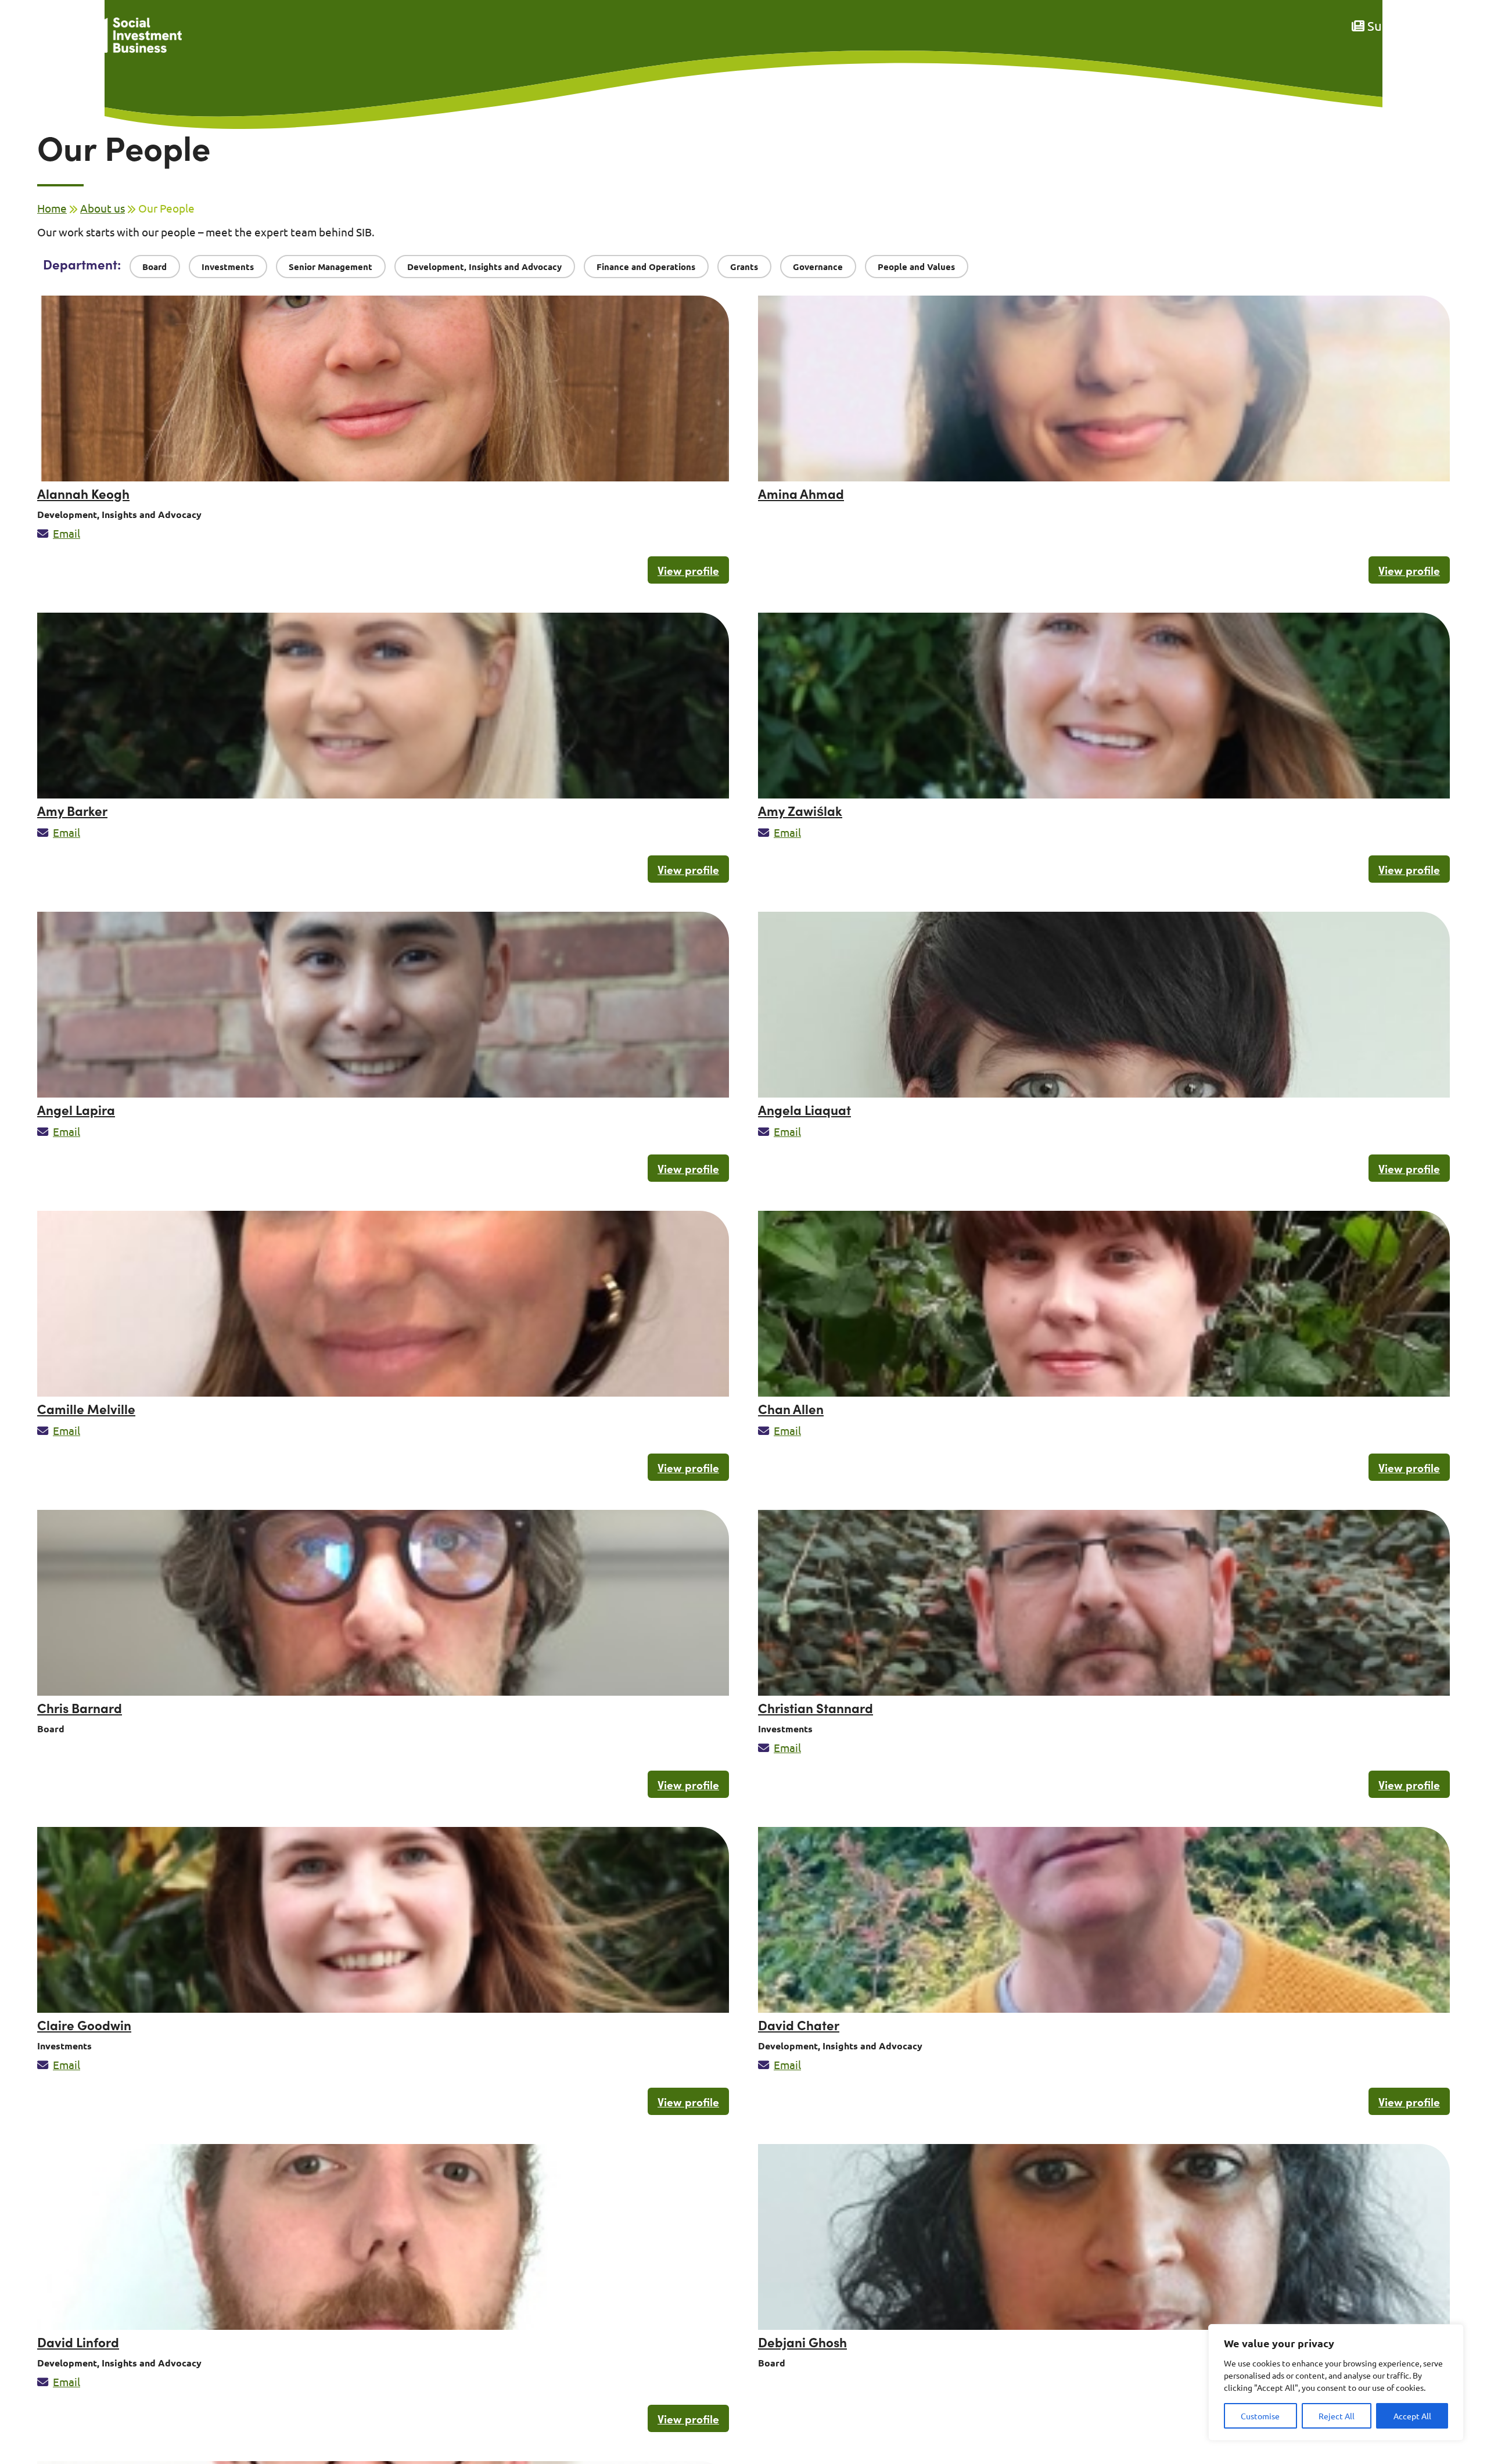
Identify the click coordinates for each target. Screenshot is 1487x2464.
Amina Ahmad (801, 493)
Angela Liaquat (804, 1109)
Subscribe (1394, 26)
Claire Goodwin (84, 2025)
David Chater (799, 2025)
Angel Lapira (76, 1109)
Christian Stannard (816, 1708)
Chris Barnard (80, 1708)
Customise (1260, 2416)
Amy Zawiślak (800, 810)
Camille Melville (86, 1409)
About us (103, 208)
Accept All (1412, 2416)
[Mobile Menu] (50, 44)
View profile (688, 570)
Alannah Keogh (83, 493)
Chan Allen (791, 1409)
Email (67, 533)
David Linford (78, 2342)
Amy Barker (72, 810)
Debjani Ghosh (802, 2342)
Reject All (1337, 2416)
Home (52, 208)
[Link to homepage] (127, 36)
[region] (1336, 2382)
